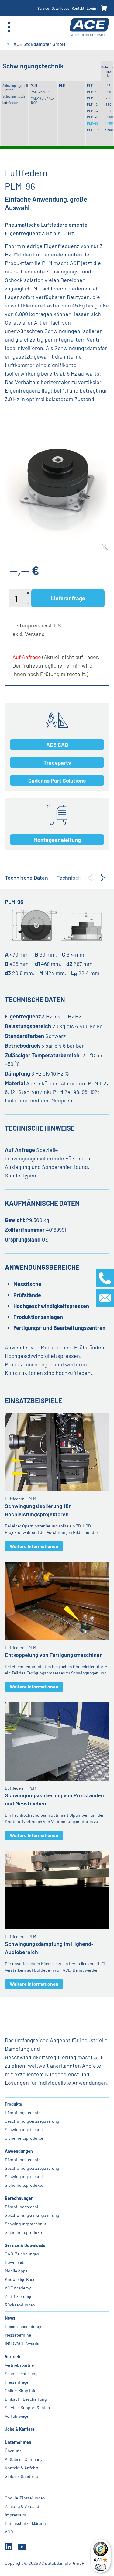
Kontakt (78, 8)
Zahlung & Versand (22, 2506)
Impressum (16, 2515)
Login (91, 8)
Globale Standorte (21, 2476)
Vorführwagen (18, 2416)
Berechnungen (19, 2198)
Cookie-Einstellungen (25, 2498)
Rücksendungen (20, 2305)
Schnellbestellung (21, 2373)
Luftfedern (10, 103)
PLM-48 (93, 117)
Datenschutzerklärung (25, 2523)
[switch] (101, 2567)
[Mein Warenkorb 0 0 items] (104, 8)
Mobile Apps (16, 2271)
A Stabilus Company (24, 2459)
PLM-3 (92, 92)
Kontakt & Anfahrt (22, 2468)
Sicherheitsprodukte (24, 2138)
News (10, 2318)
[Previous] (90, 878)
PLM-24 (93, 111)
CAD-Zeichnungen (22, 2254)
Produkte (14, 2104)
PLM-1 (91, 86)
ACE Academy (18, 2288)
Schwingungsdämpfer (15, 96)
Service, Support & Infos (27, 2408)
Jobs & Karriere (20, 2429)
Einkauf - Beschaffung (26, 2399)
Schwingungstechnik (24, 2129)
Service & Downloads (25, 2245)
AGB (9, 2532)
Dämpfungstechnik (23, 2112)
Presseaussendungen (25, 2326)
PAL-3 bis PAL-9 (43, 92)
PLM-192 (93, 130)
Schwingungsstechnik (25, 2224)
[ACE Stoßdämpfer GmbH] (89, 27)
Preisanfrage (17, 2382)
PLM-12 (92, 104)
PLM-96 (93, 123)
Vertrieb (13, 2356)
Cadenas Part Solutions (57, 781)
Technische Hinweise (82, 878)
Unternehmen (18, 2442)
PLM (34, 86)
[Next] (103, 878)
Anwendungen (19, 2151)
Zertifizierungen (20, 2296)
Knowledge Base (20, 2279)
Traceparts (57, 763)
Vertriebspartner (20, 2365)
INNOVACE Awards (22, 2343)
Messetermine (18, 2335)
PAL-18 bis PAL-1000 (42, 100)
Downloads (60, 8)
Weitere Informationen (34, 1546)
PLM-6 (92, 98)
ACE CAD (57, 745)
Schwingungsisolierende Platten (15, 88)
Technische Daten (26, 878)
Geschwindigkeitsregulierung (32, 2121)
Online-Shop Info (21, 2391)
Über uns (13, 2451)
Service (43, 8)
